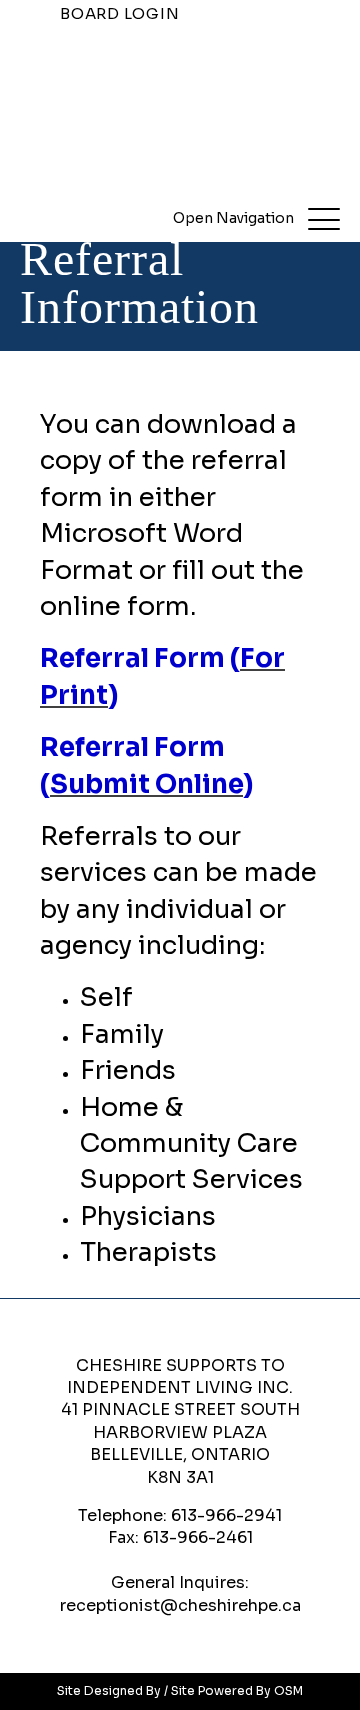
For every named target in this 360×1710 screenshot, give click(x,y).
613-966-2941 (226, 1515)
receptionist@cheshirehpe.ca (180, 1605)
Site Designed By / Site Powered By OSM (180, 1690)
